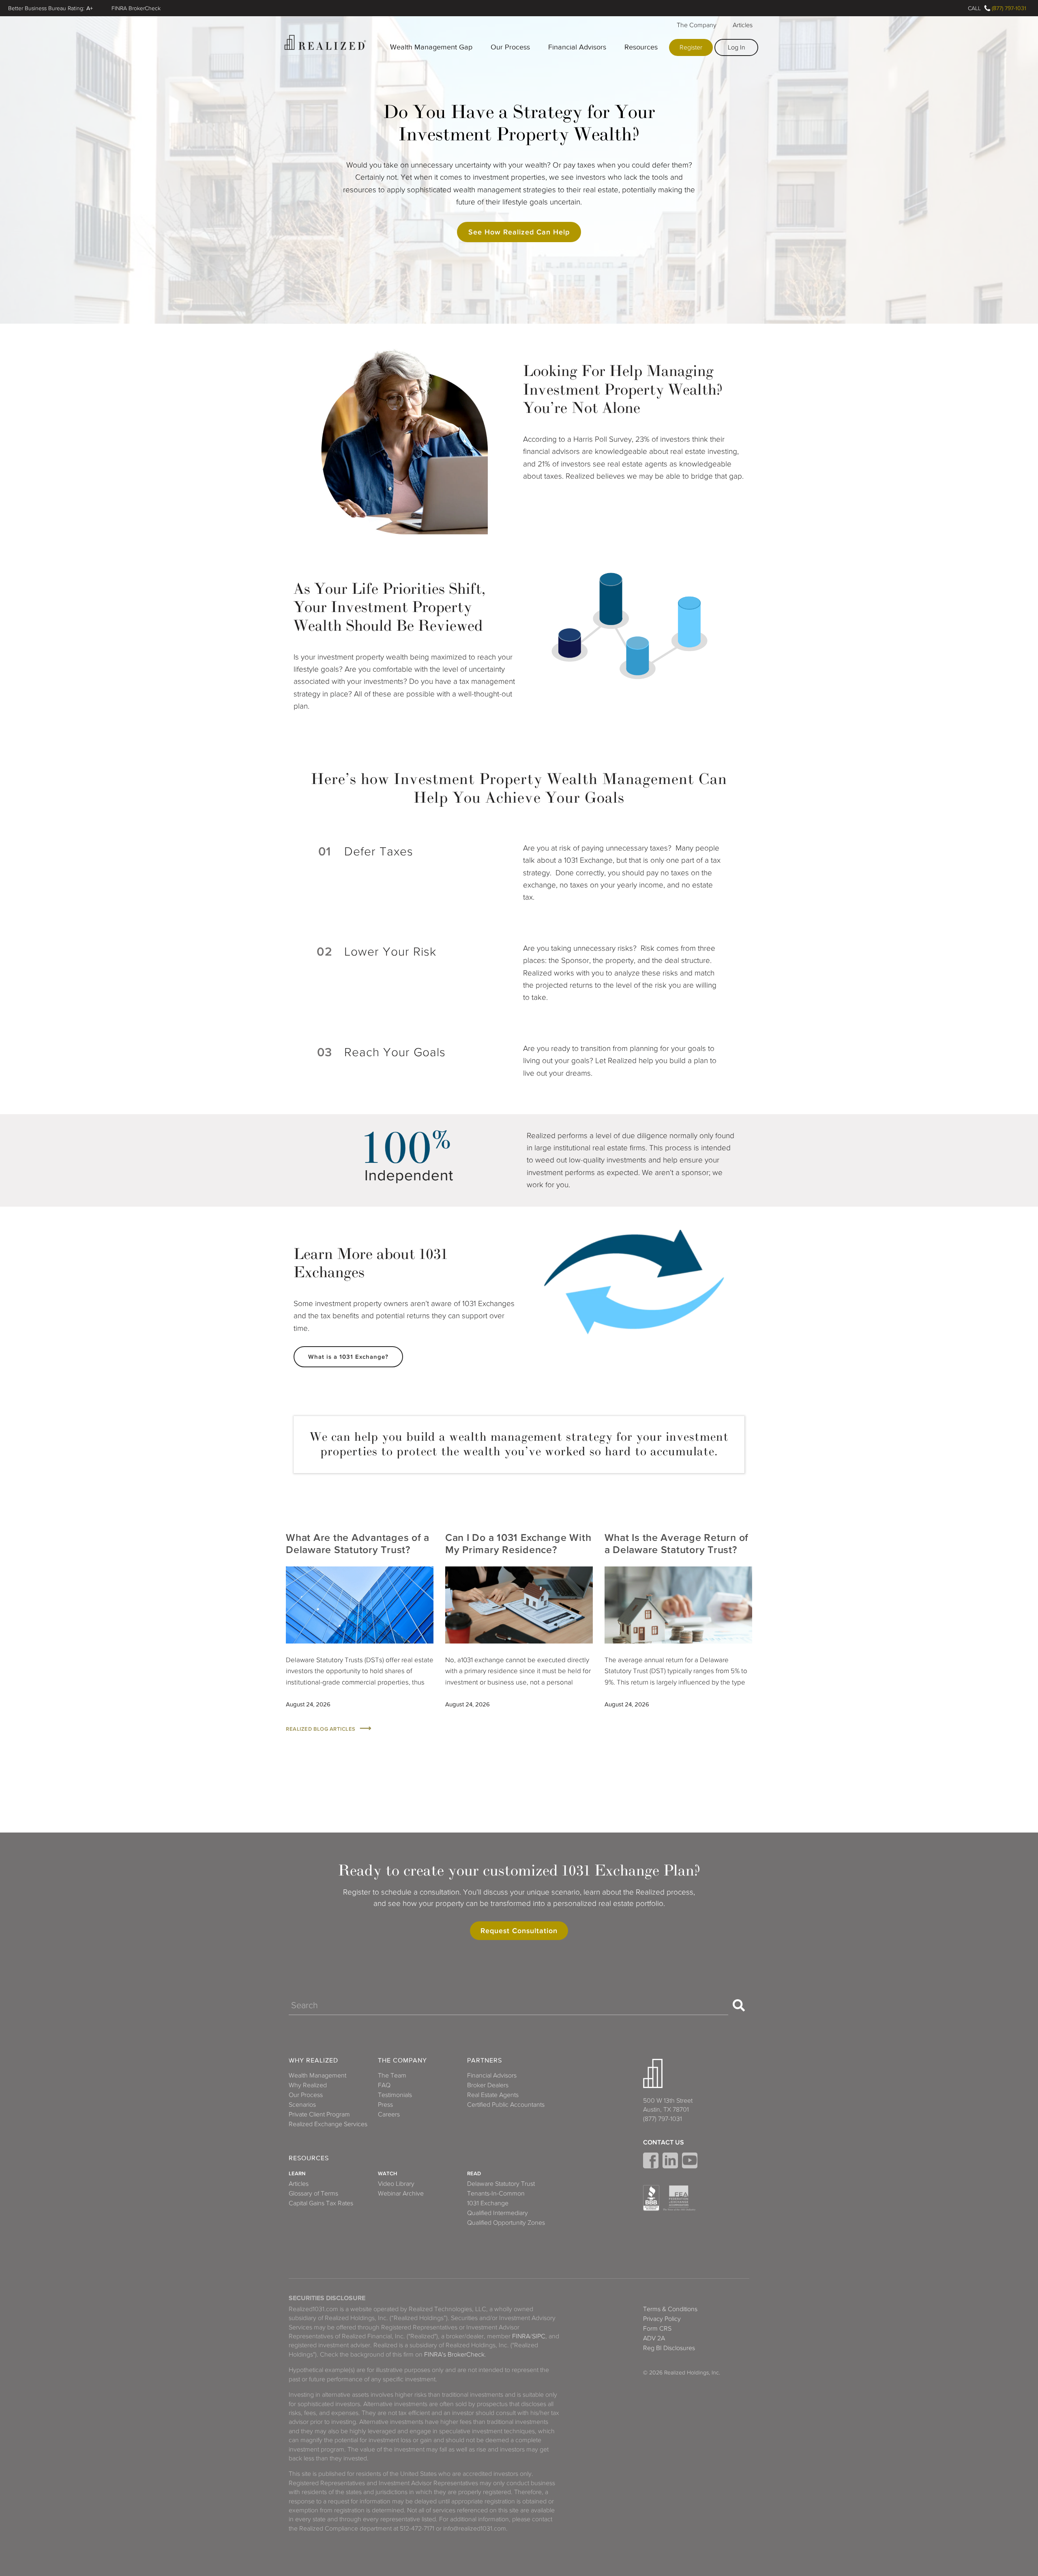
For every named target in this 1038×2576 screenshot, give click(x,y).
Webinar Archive (401, 2194)
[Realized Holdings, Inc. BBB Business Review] (651, 2198)
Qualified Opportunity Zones (506, 2223)
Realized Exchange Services (328, 2124)
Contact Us (664, 2142)
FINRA (521, 2336)
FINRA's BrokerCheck (454, 2355)
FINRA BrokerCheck (136, 8)
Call (974, 8)
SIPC (539, 2336)
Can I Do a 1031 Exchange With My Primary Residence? (518, 1544)
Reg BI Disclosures (669, 2348)
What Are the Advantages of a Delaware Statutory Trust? (358, 1544)
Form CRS (657, 2329)
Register (691, 47)
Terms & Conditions (670, 2309)
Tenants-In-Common (496, 2194)
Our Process (510, 47)
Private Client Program (319, 2114)
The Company (697, 25)
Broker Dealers (488, 2085)
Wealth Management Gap (431, 47)
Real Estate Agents (493, 2095)
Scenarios (302, 2105)
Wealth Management (317, 2075)
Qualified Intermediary (498, 2213)
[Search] (739, 2005)
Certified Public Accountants (506, 2105)
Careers (389, 2114)
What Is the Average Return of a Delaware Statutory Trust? (677, 1544)
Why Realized (313, 2061)
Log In (737, 47)
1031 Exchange (488, 2203)
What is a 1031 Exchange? (348, 1357)
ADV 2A (654, 2338)
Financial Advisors (577, 47)
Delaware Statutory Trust (501, 2184)
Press (385, 2105)
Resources (641, 47)
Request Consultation (519, 1931)
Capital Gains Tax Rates (321, 2203)
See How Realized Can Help (519, 232)
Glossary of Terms (313, 2194)
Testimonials (395, 2095)
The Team (392, 2075)
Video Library (396, 2184)
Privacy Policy (662, 2319)
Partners (485, 2061)
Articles (743, 25)
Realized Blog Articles (321, 1729)
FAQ (384, 2085)
